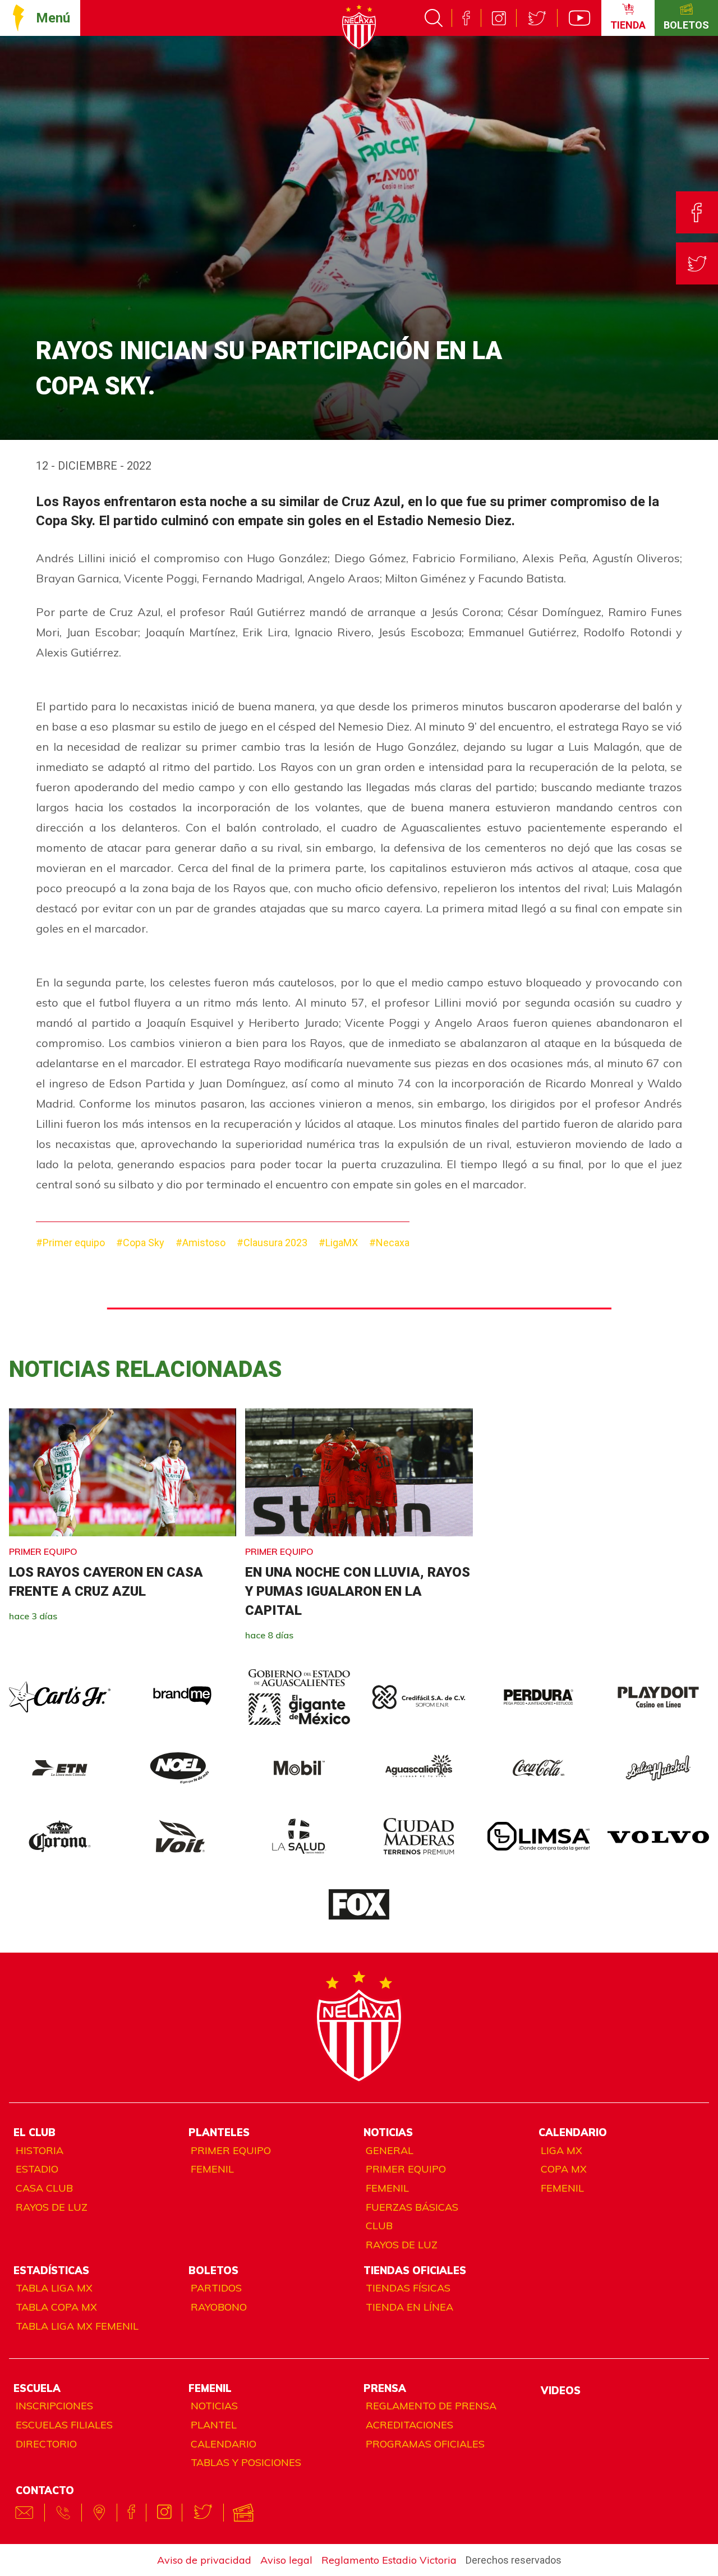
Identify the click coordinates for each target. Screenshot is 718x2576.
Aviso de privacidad (204, 2560)
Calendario (224, 2444)
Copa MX (564, 2169)
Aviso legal (286, 2560)
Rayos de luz (52, 2207)
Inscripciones (54, 2406)
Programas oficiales (425, 2444)
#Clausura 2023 (272, 1243)
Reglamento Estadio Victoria (389, 2560)
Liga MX (561, 2150)
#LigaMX (338, 1243)
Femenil (212, 2169)
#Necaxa (389, 1243)
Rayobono (219, 2307)
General (390, 2150)
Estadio (37, 2169)
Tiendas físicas (408, 2288)
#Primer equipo (70, 1243)
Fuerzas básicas (412, 2207)
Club (379, 2226)
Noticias (214, 2406)
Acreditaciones (409, 2425)
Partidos (216, 2288)
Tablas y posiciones (246, 2462)
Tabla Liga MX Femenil (77, 2326)
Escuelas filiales (64, 2425)
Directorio (46, 2444)
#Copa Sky (140, 1243)
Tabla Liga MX (54, 2288)
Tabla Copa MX (56, 2307)
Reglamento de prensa (431, 2406)
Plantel (214, 2425)
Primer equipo (231, 2150)
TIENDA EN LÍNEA (409, 2307)
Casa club (44, 2188)
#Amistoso (201, 1243)
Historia (40, 2150)
